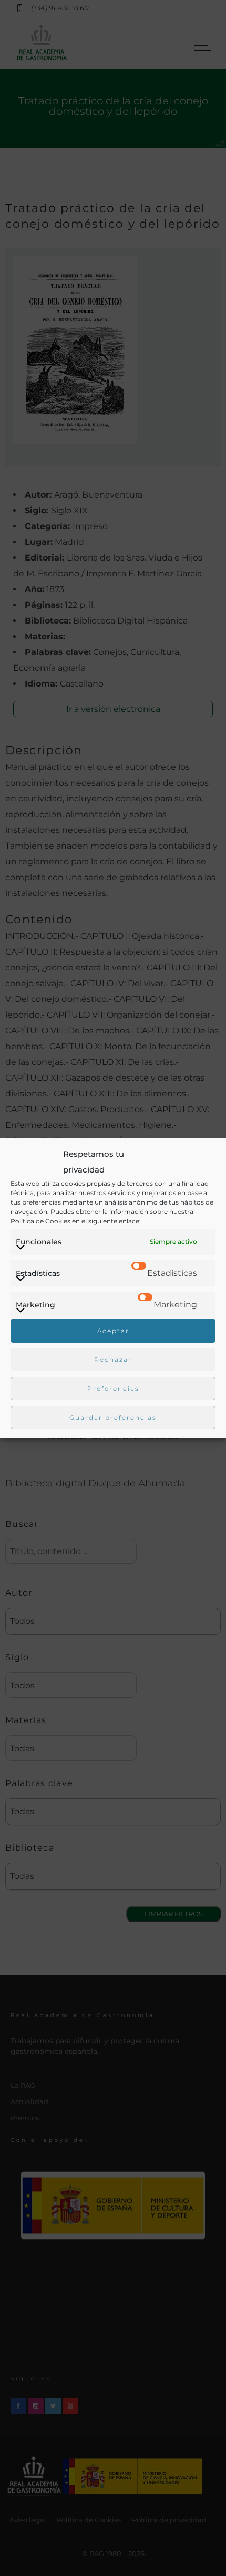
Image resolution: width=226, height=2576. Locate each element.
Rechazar (113, 1360)
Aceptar (113, 1331)
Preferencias (113, 1389)
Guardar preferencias (113, 1417)
